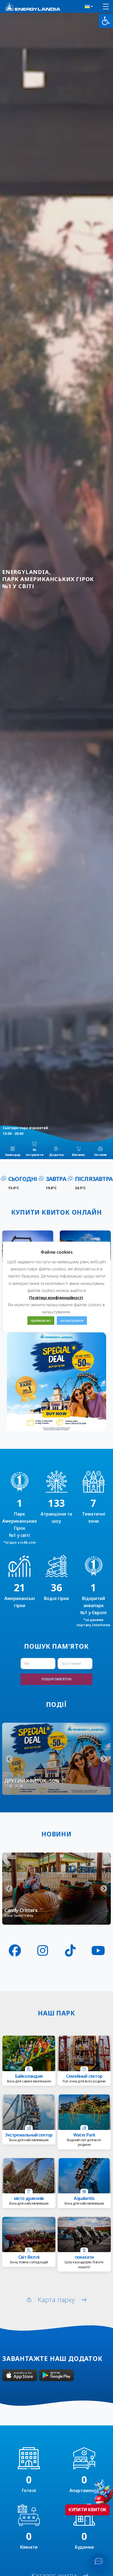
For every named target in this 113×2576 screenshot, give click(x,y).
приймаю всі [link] (41, 1320)
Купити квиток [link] (87, 2510)
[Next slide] (104, 1759)
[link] (106, 21)
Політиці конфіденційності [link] (56, 1297)
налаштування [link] (72, 1320)
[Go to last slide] (9, 1759)
